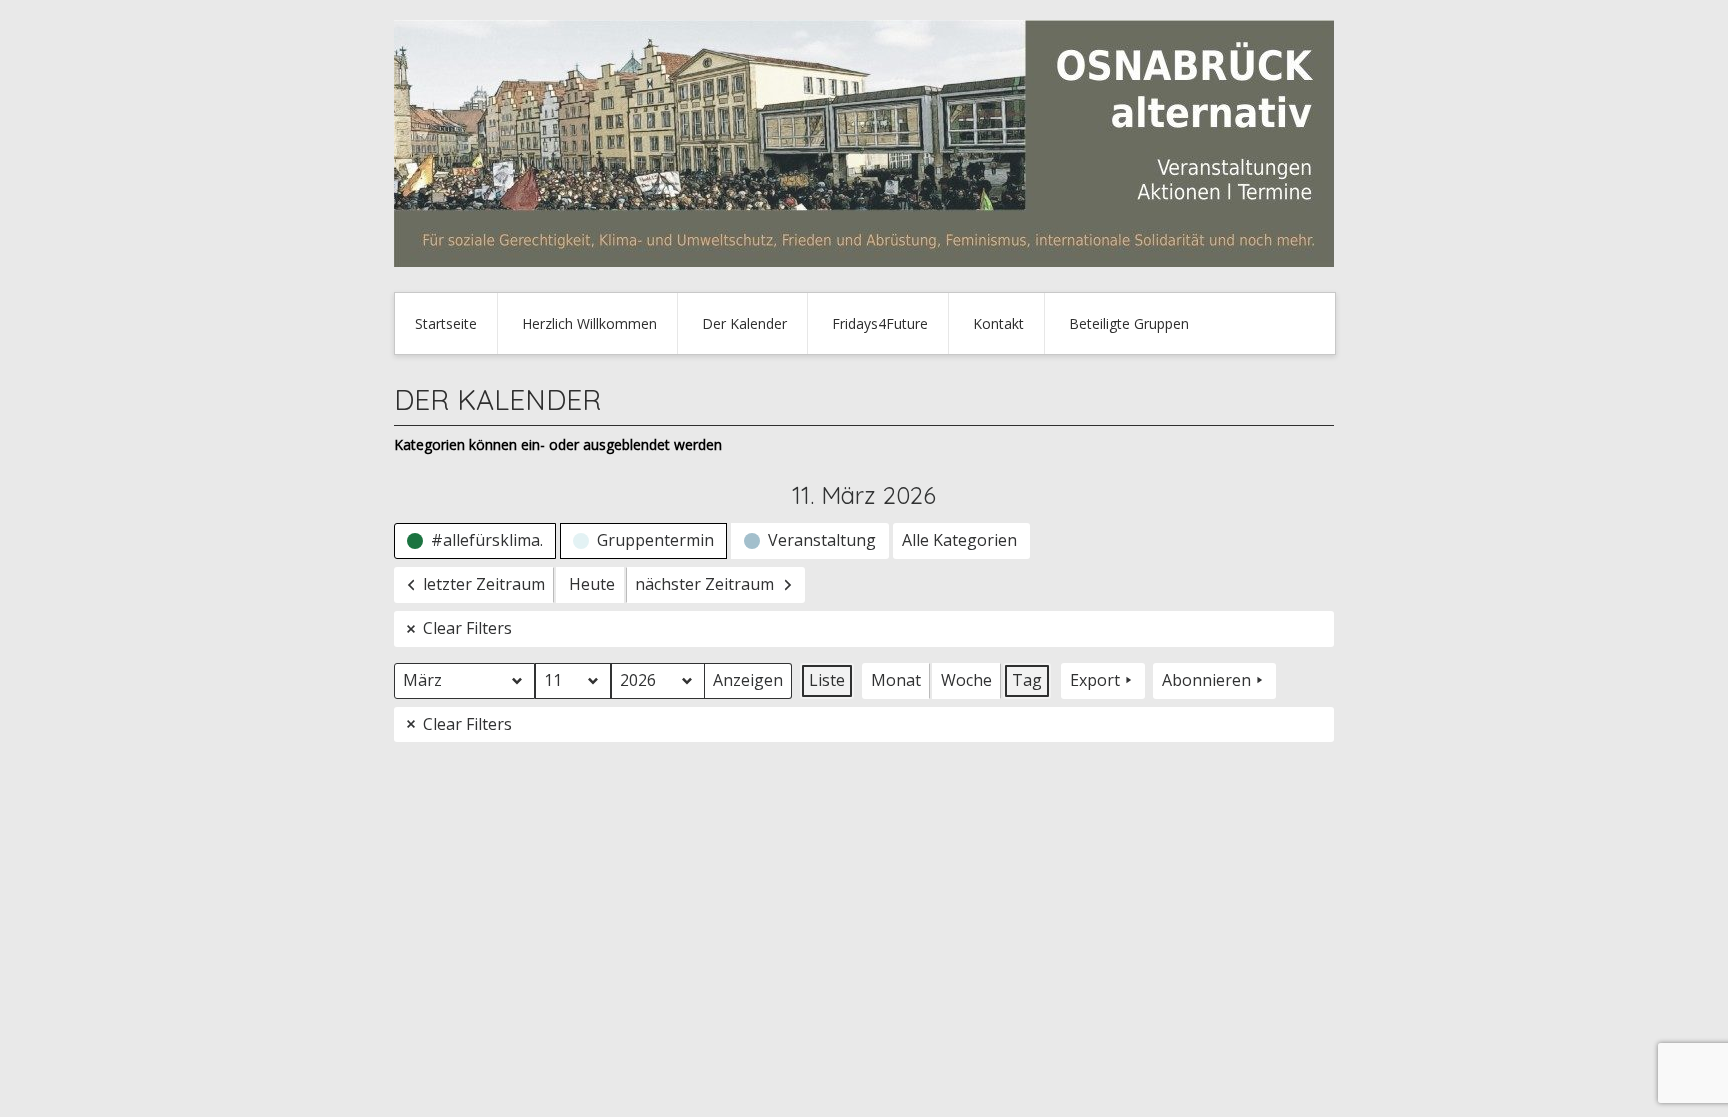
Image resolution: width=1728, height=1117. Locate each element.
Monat (896, 680)
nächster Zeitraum (704, 584)
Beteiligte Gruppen (1129, 323)
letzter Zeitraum (484, 584)
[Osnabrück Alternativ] (864, 261)
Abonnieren (1206, 680)
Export (1095, 680)
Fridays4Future (880, 323)
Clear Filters (467, 628)
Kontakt (998, 323)
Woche (966, 680)
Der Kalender (744, 323)
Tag (1027, 680)
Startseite (446, 323)
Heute (592, 584)
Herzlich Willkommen (589, 323)
